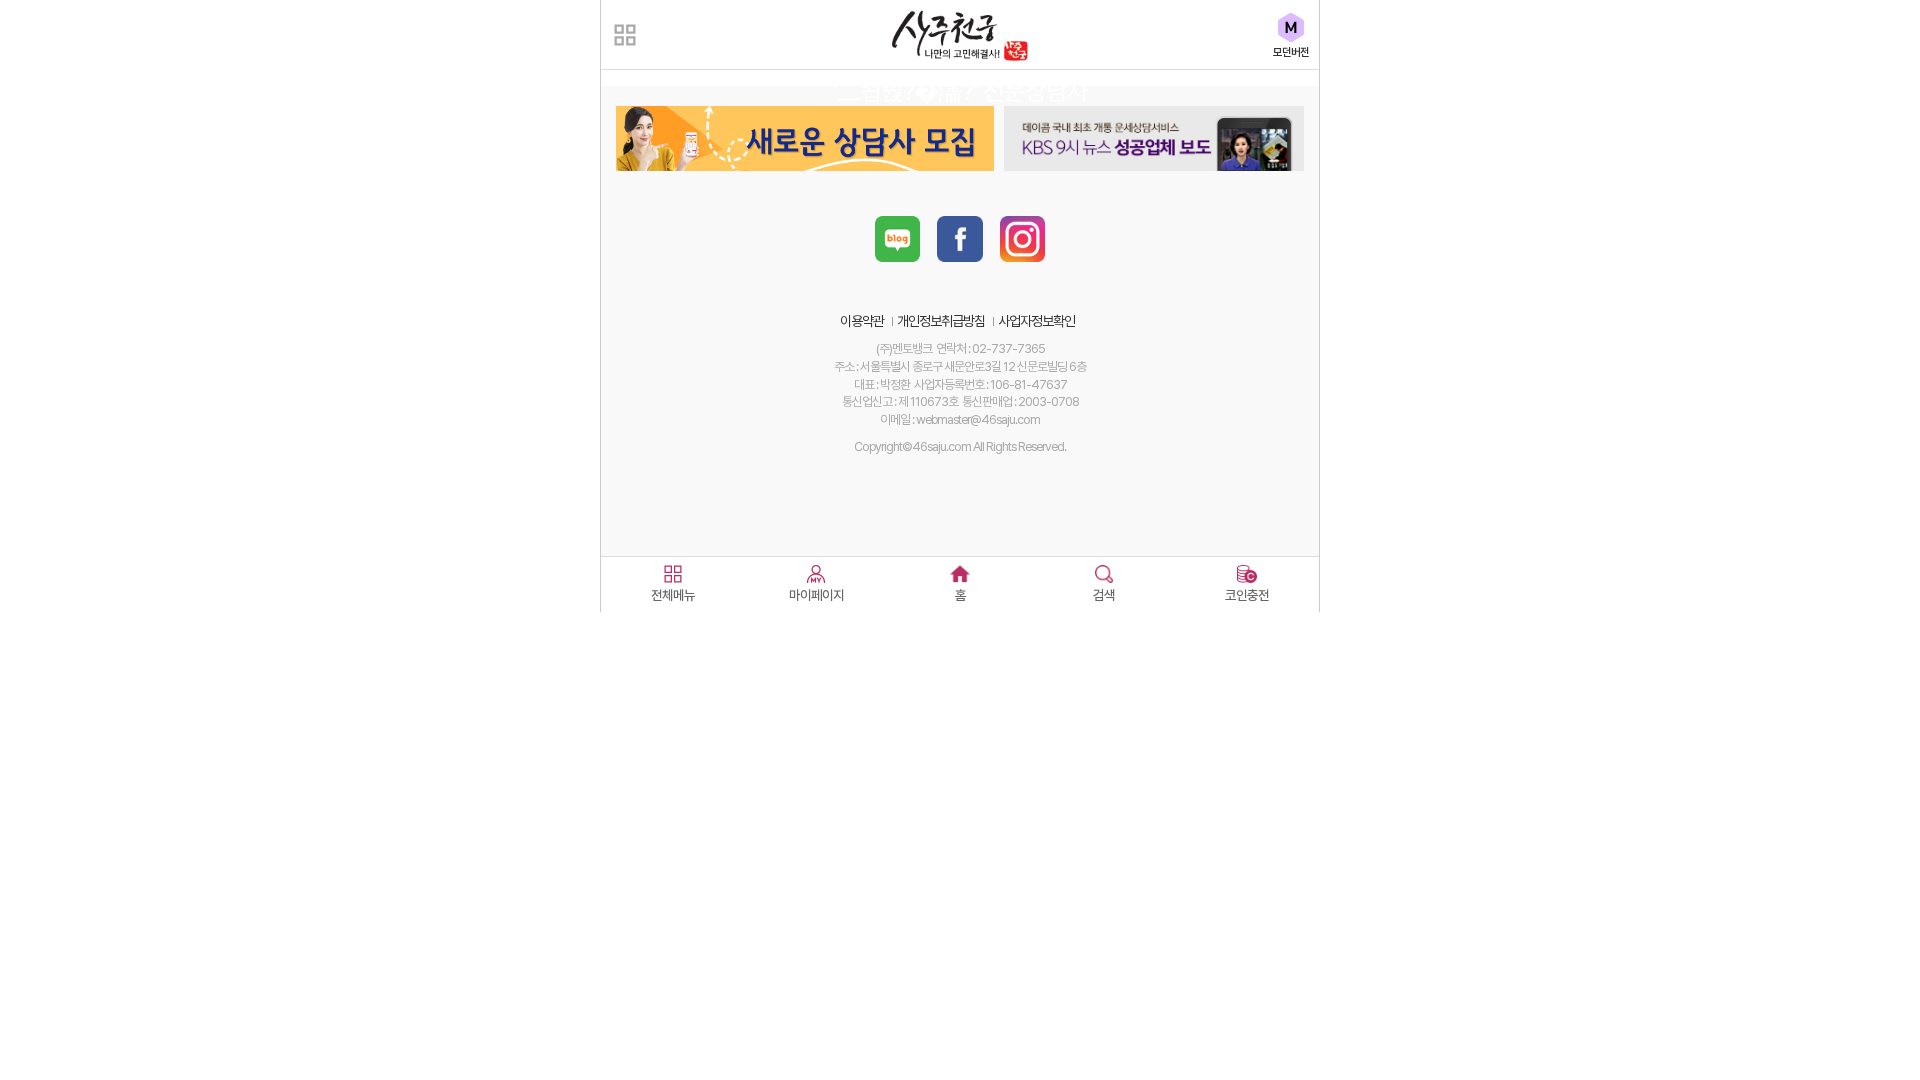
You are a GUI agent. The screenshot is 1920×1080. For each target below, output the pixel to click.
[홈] (960, 570)
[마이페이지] (817, 570)
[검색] (1104, 570)
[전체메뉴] (673, 570)
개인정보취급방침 (941, 321)
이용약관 (862, 321)
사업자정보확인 (1036, 321)
